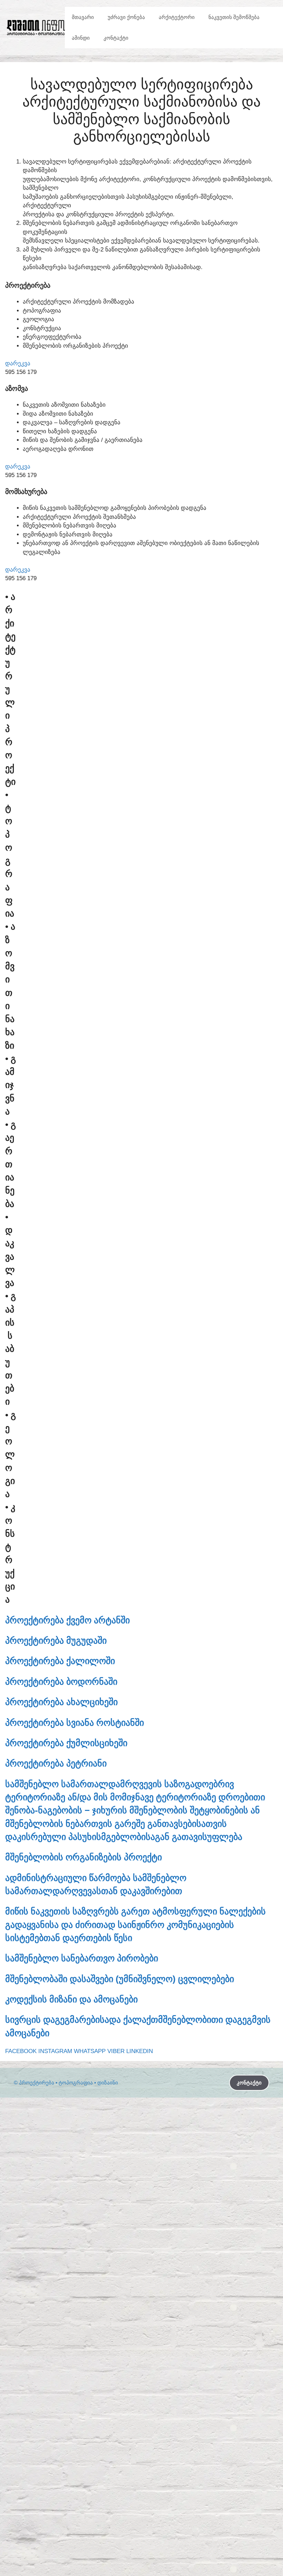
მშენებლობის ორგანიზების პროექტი (84, 1857)
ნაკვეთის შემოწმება (234, 17)
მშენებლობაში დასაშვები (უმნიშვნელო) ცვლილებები (120, 1979)
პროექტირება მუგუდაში (56, 1641)
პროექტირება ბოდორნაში (61, 1682)
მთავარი (83, 17)
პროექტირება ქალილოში (60, 1661)
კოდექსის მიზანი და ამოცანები (71, 1999)
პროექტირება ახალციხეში (61, 1702)
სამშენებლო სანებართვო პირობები (82, 1958)
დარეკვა (18, 363)
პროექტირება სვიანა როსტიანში (75, 1723)
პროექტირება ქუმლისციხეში (66, 1743)
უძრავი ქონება (126, 17)
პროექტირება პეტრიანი (56, 1763)
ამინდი (81, 38)
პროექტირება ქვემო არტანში (67, 1620)
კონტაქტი (116, 38)
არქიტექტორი (177, 17)
